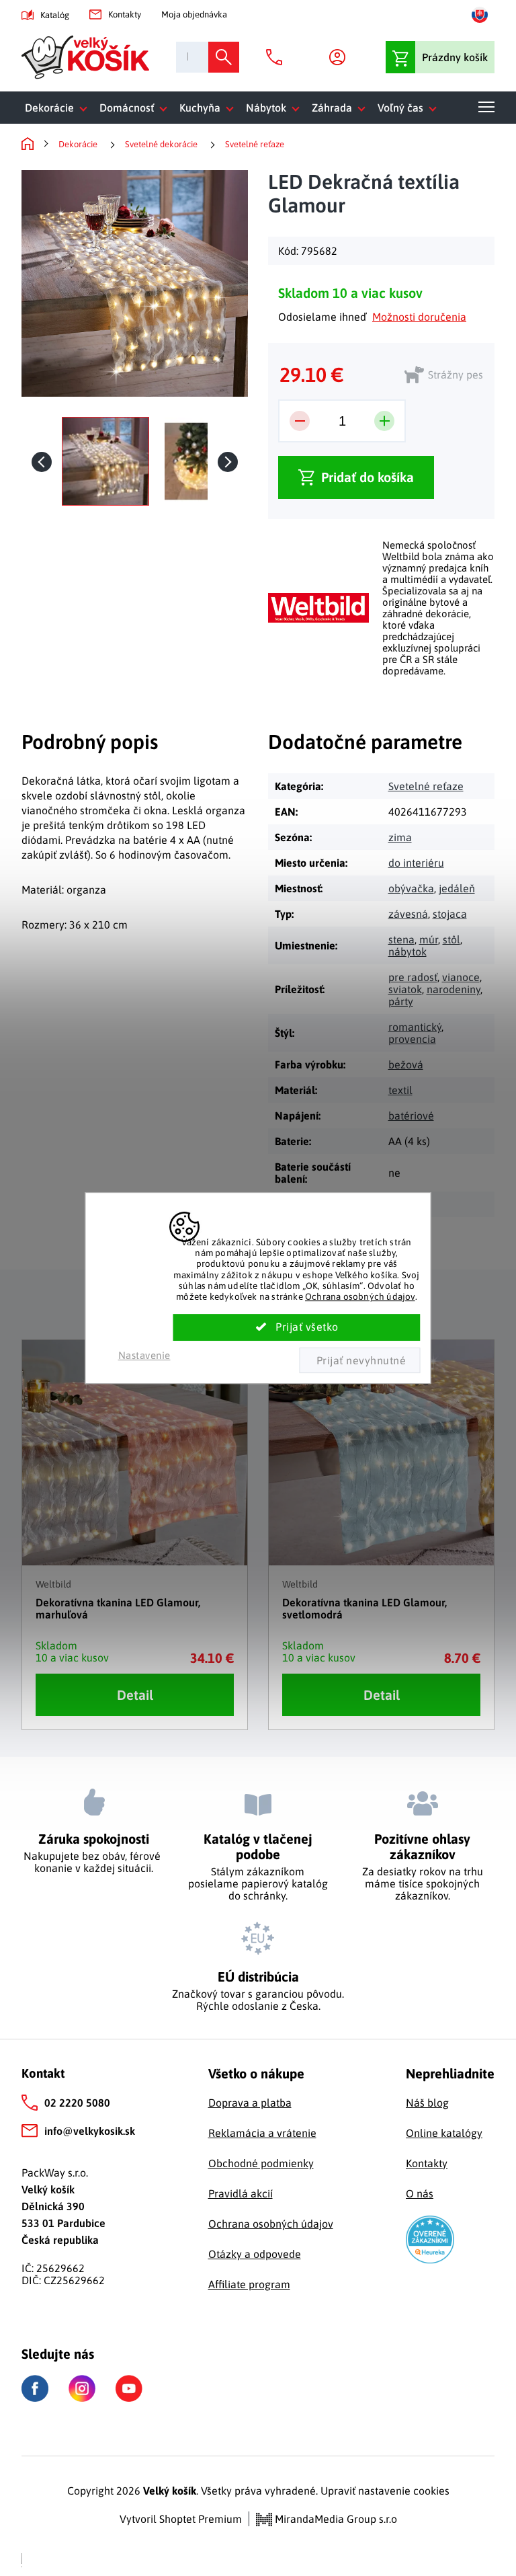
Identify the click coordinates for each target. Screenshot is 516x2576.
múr (429, 939)
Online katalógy (444, 2133)
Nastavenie (144, 1355)
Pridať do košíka (368, 477)
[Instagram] (82, 2388)
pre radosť (413, 977)
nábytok (407, 951)
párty (401, 1001)
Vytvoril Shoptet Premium (181, 2519)
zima (400, 837)
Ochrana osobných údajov (360, 1296)
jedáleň (457, 888)
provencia (412, 1039)
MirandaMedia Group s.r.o (335, 2519)
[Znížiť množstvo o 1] (300, 421)
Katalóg (55, 15)
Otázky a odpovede (255, 2254)
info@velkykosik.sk (90, 2131)
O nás (420, 2193)
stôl (451, 939)
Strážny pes (456, 375)
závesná (408, 914)
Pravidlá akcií (241, 2193)
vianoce (461, 977)
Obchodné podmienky (261, 2163)
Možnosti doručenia (419, 317)
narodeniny (454, 989)
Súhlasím (297, 1327)
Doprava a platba (250, 2103)
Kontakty (125, 14)
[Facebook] (35, 2389)
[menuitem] (59, 108)
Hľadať (224, 57)
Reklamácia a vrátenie (262, 2133)
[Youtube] (129, 2388)
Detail (135, 1695)
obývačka (411, 888)
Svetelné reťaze (426, 786)
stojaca (450, 914)
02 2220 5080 (77, 2103)
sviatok (405, 989)
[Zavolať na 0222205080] (277, 57)
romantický (415, 1027)
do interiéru (416, 863)
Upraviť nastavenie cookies (385, 2491)
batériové (411, 1116)
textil (400, 1090)
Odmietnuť (359, 1360)
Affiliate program (249, 2284)
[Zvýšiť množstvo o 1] (384, 421)
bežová (406, 1064)
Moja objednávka (194, 14)
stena (401, 939)
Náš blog (427, 2103)
